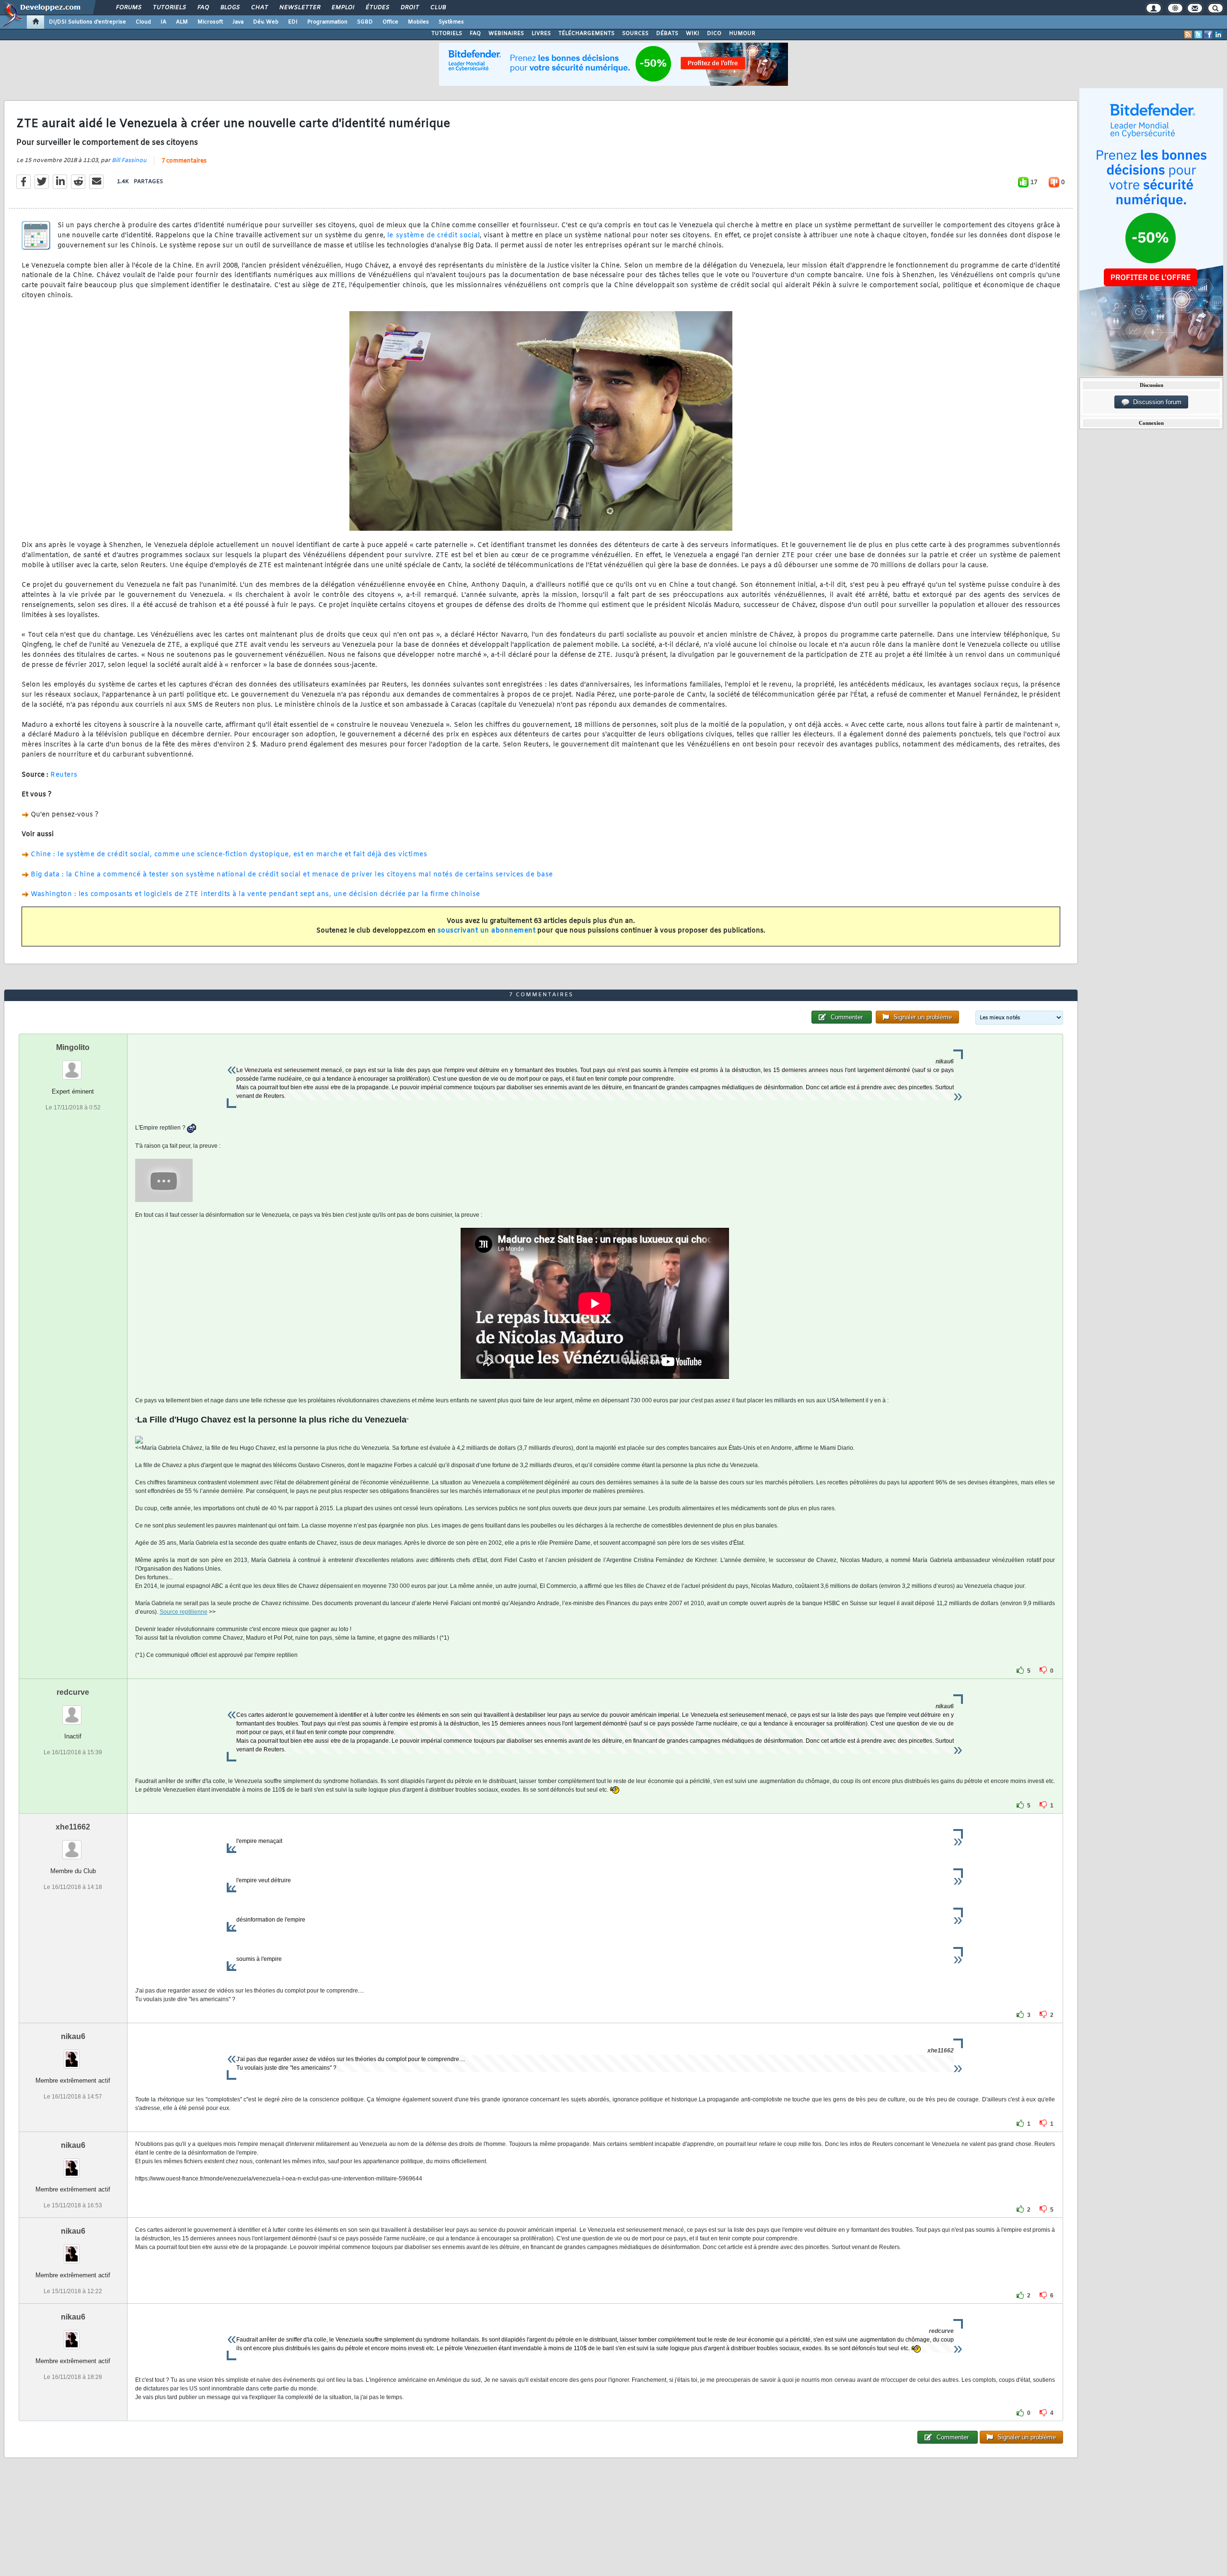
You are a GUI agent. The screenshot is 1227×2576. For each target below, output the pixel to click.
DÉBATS (667, 34)
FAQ (203, 8)
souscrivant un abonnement (487, 931)
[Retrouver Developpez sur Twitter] (1198, 35)
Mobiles (418, 22)
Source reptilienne (184, 1612)
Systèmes (451, 22)
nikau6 (73, 2036)
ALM (182, 22)
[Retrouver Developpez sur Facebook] (1208, 35)
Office (390, 22)
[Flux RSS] (1188, 35)
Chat (259, 8)
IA (163, 22)
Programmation (327, 22)
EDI (293, 22)
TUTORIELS (447, 34)
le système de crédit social (434, 236)
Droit (409, 8)
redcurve (73, 1692)
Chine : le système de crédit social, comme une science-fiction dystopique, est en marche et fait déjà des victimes (229, 855)
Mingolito (73, 1047)
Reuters (64, 775)
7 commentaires (184, 161)
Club (438, 8)
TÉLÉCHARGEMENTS (586, 34)
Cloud (143, 22)
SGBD (365, 22)
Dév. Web (266, 22)
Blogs (230, 8)
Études (377, 8)
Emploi (342, 8)
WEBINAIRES (506, 34)
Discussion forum (1155, 402)
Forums (128, 8)
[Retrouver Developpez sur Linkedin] (1218, 35)
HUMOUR (742, 34)
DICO (714, 34)
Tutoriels (169, 8)
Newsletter (299, 8)
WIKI (693, 34)
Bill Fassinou (129, 161)
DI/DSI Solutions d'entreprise (87, 22)
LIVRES (541, 34)
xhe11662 (73, 1827)
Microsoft (210, 22)
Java (238, 22)
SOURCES (635, 34)
